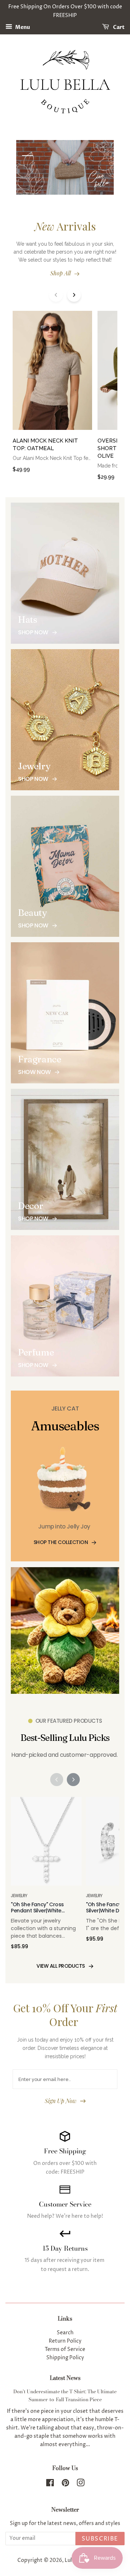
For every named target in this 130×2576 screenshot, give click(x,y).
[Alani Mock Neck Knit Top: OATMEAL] (52, 374)
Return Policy (65, 2341)
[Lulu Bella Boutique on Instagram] (81, 2484)
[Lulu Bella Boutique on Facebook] (50, 2484)
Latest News (65, 2378)
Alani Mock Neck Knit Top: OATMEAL (45, 445)
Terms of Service (65, 2349)
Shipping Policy (65, 2358)
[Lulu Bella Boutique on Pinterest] (65, 2484)
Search (65, 2333)
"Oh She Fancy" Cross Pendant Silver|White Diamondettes (37, 1908)
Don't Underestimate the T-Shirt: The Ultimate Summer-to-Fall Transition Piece (65, 2395)
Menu (22, 27)
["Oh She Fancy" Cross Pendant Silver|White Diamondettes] (46, 1845)
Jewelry (19, 1896)
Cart (118, 27)
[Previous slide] (56, 295)
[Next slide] (74, 295)
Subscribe (100, 2539)
